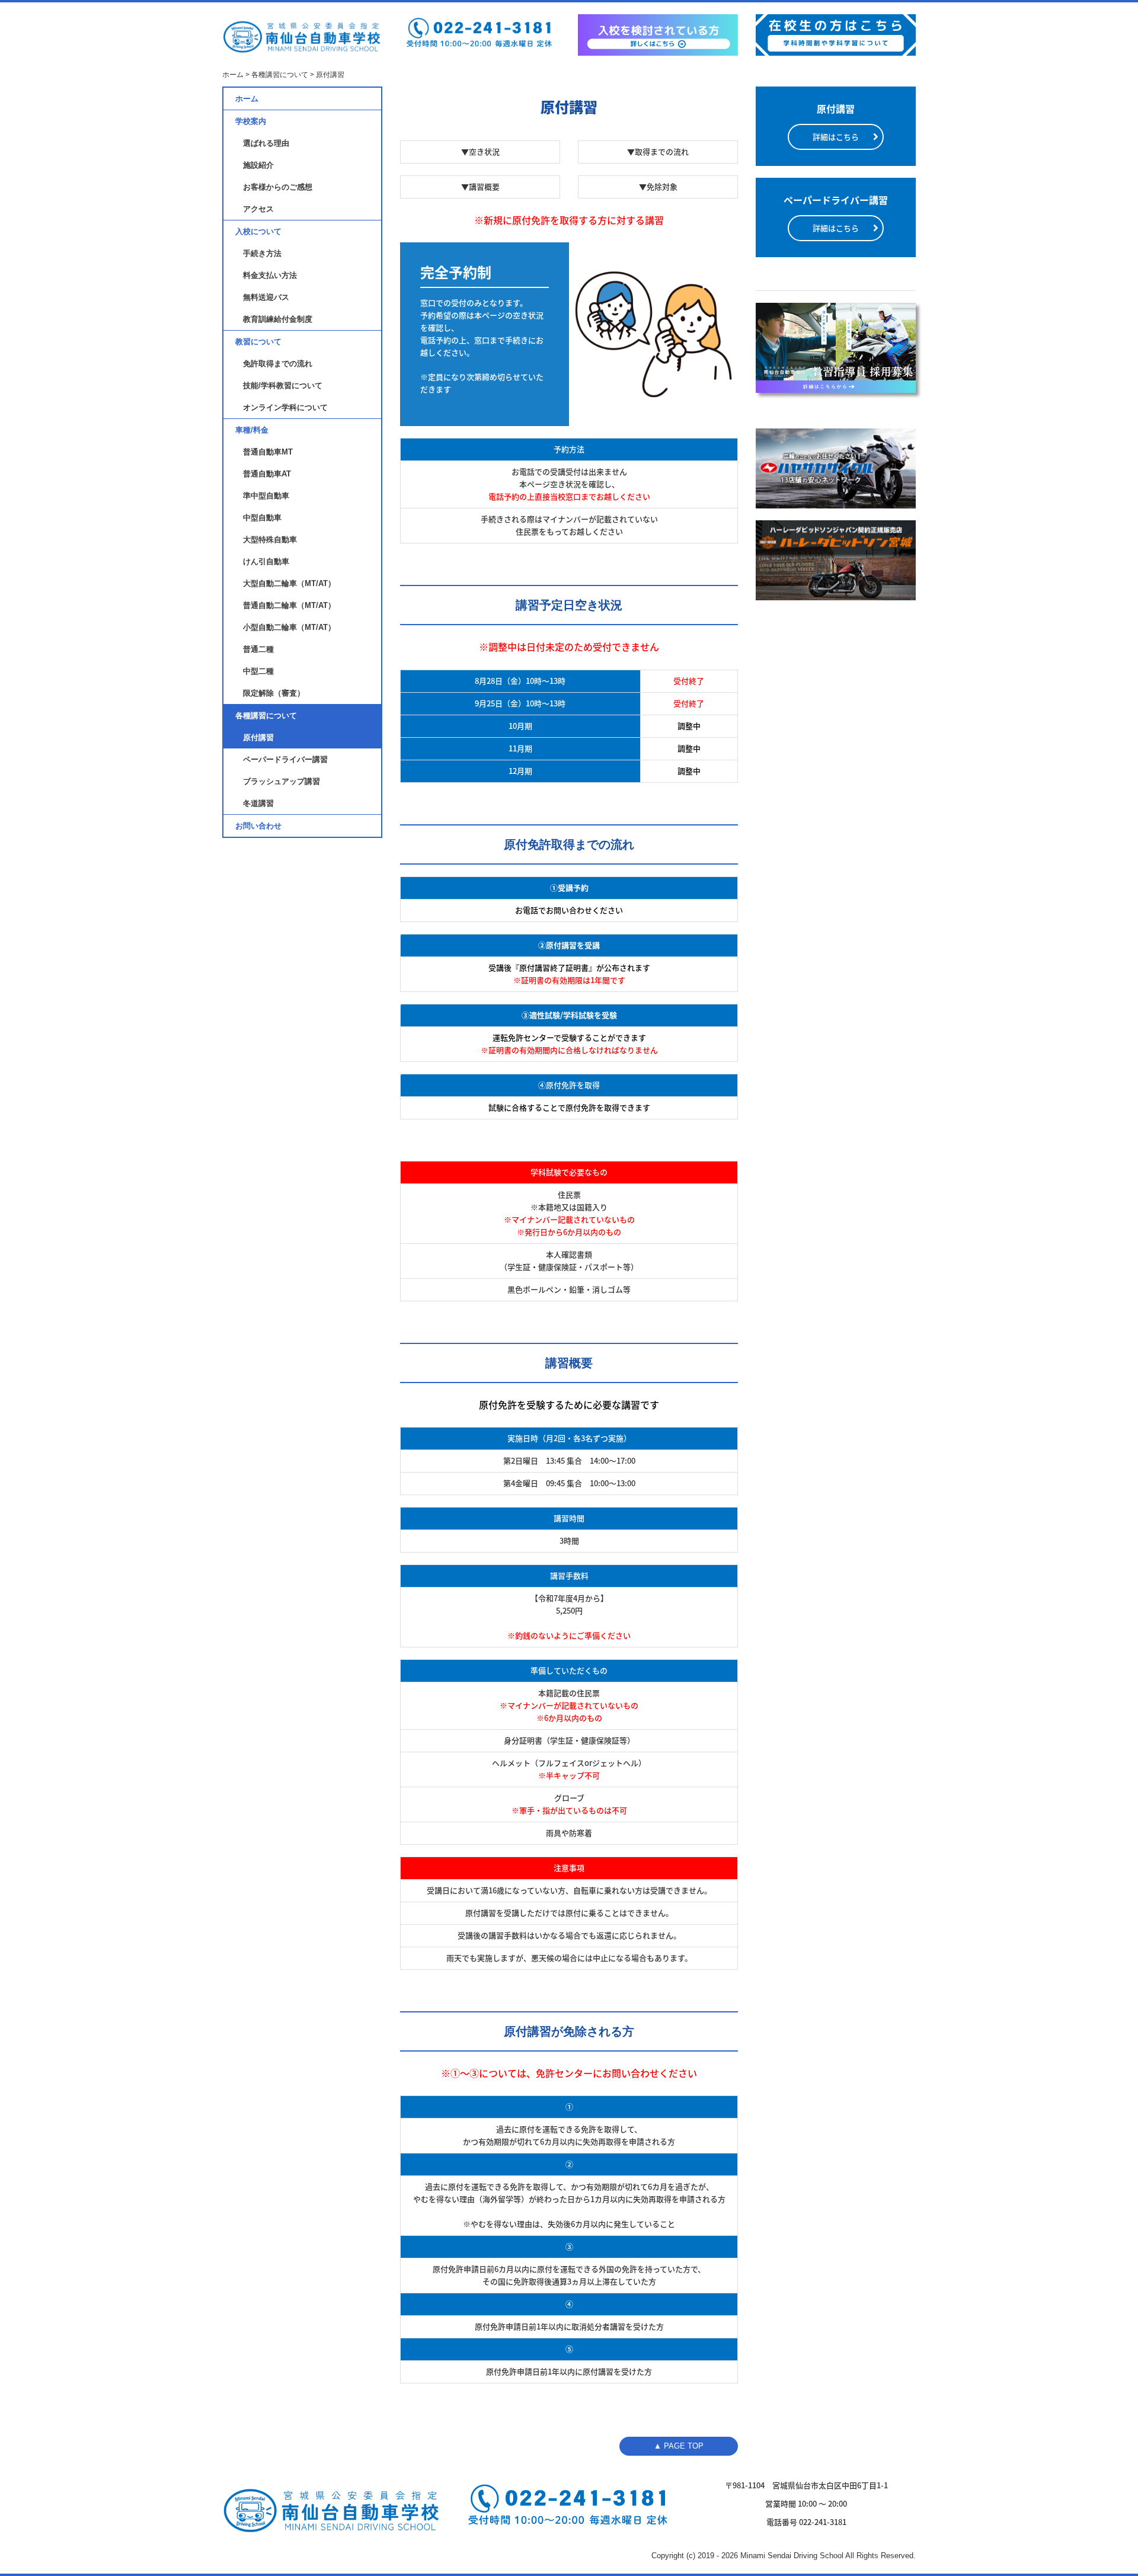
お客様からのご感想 (278, 187)
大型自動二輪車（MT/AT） (289, 583)
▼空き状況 (480, 151)
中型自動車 (262, 518)
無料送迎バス (266, 297)
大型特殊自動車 (270, 540)
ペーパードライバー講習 (285, 759)
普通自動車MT (268, 452)
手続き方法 (262, 253)
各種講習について (266, 716)
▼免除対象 (658, 186)
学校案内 (251, 121)
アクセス (258, 209)
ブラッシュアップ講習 (282, 781)
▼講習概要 (480, 186)
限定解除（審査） (274, 693)
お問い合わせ (258, 826)
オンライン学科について (285, 407)
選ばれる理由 (266, 143)
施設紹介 (258, 165)
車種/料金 (252, 430)
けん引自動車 (266, 561)
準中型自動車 (266, 496)
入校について (258, 231)
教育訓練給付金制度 (278, 319)
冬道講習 (258, 803)
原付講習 (258, 737)
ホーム (247, 99)
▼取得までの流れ (658, 151)
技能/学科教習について (283, 385)
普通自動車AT (267, 474)
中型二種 (258, 671)
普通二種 (258, 649)
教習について (258, 342)
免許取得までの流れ (278, 364)
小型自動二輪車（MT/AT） (289, 627)
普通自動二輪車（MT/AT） (289, 605)
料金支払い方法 (270, 275)
